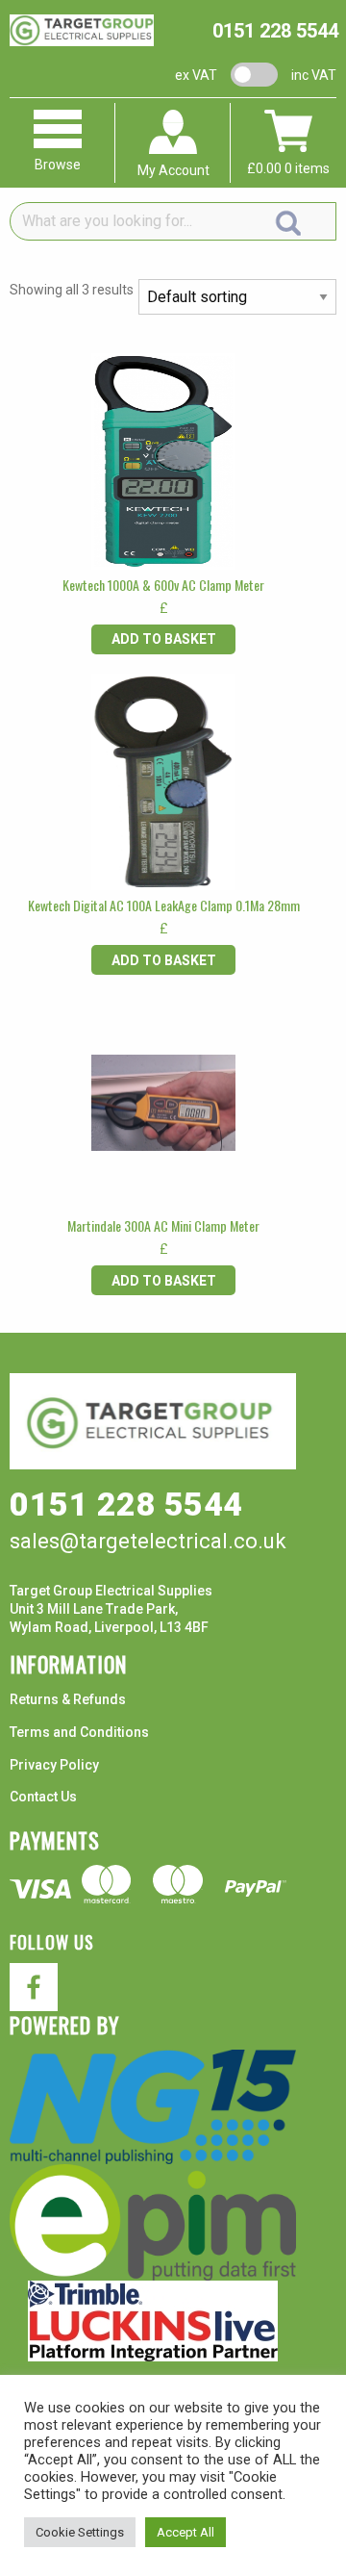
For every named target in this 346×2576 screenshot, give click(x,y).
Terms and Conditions (79, 1732)
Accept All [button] (185, 2532)
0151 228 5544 (275, 31)
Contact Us (43, 1797)
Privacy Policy (54, 1765)
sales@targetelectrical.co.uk (148, 1541)
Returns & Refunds (68, 1699)
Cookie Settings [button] (80, 2532)
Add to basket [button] (164, 639)
